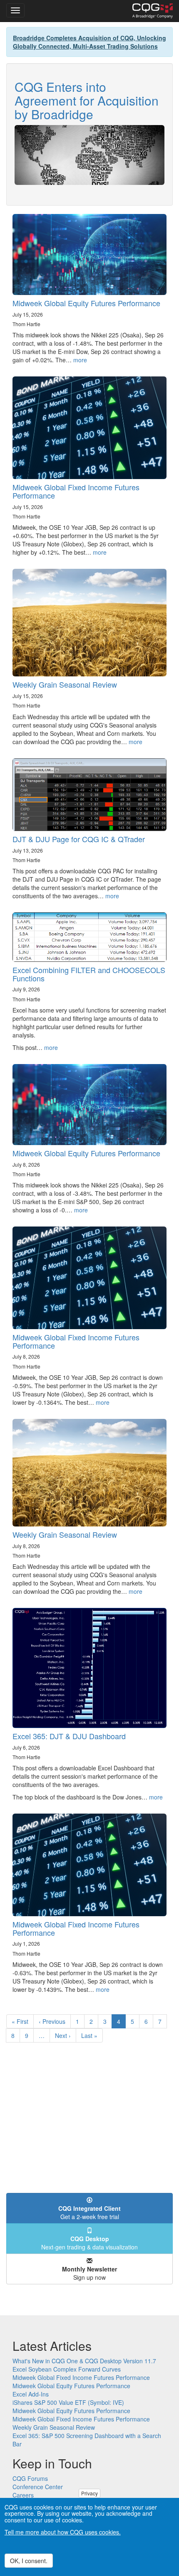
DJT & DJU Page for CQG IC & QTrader (79, 839)
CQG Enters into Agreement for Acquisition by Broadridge (87, 100)
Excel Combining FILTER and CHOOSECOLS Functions (89, 974)
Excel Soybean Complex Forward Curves (67, 2369)
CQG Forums (30, 2478)
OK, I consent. (29, 2561)
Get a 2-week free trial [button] (89, 2212)
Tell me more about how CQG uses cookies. (63, 2532)
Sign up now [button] (89, 2273)
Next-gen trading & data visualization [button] (89, 2243)
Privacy (89, 2493)
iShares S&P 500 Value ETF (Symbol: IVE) (68, 2402)
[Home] (153, 11)
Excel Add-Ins (31, 2394)
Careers (23, 2495)
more (80, 360)
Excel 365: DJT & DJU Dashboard (69, 1736)
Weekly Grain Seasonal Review (65, 684)
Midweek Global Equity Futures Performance (86, 303)
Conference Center (38, 2487)
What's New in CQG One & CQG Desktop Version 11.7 (84, 2361)
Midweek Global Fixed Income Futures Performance (76, 491)
